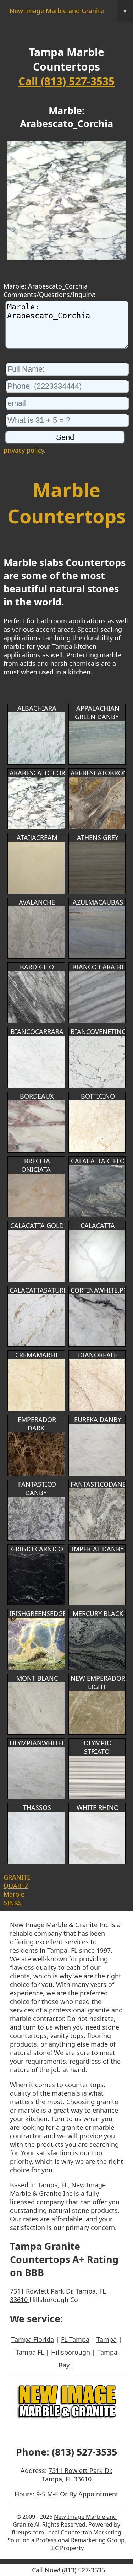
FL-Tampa (75, 2339)
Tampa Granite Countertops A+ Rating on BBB (64, 2259)
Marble (14, 1894)
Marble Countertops (67, 503)
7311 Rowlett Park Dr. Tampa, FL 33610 (77, 2475)
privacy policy (24, 450)
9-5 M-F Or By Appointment (77, 2494)
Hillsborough (71, 2352)
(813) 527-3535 (84, 2452)
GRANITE (17, 1877)
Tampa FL (30, 2352)
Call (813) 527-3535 (66, 81)
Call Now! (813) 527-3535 (68, 2570)
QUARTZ (16, 1886)
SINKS (13, 1903)
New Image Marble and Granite (68, 11)
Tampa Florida (33, 2339)
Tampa (107, 2339)
